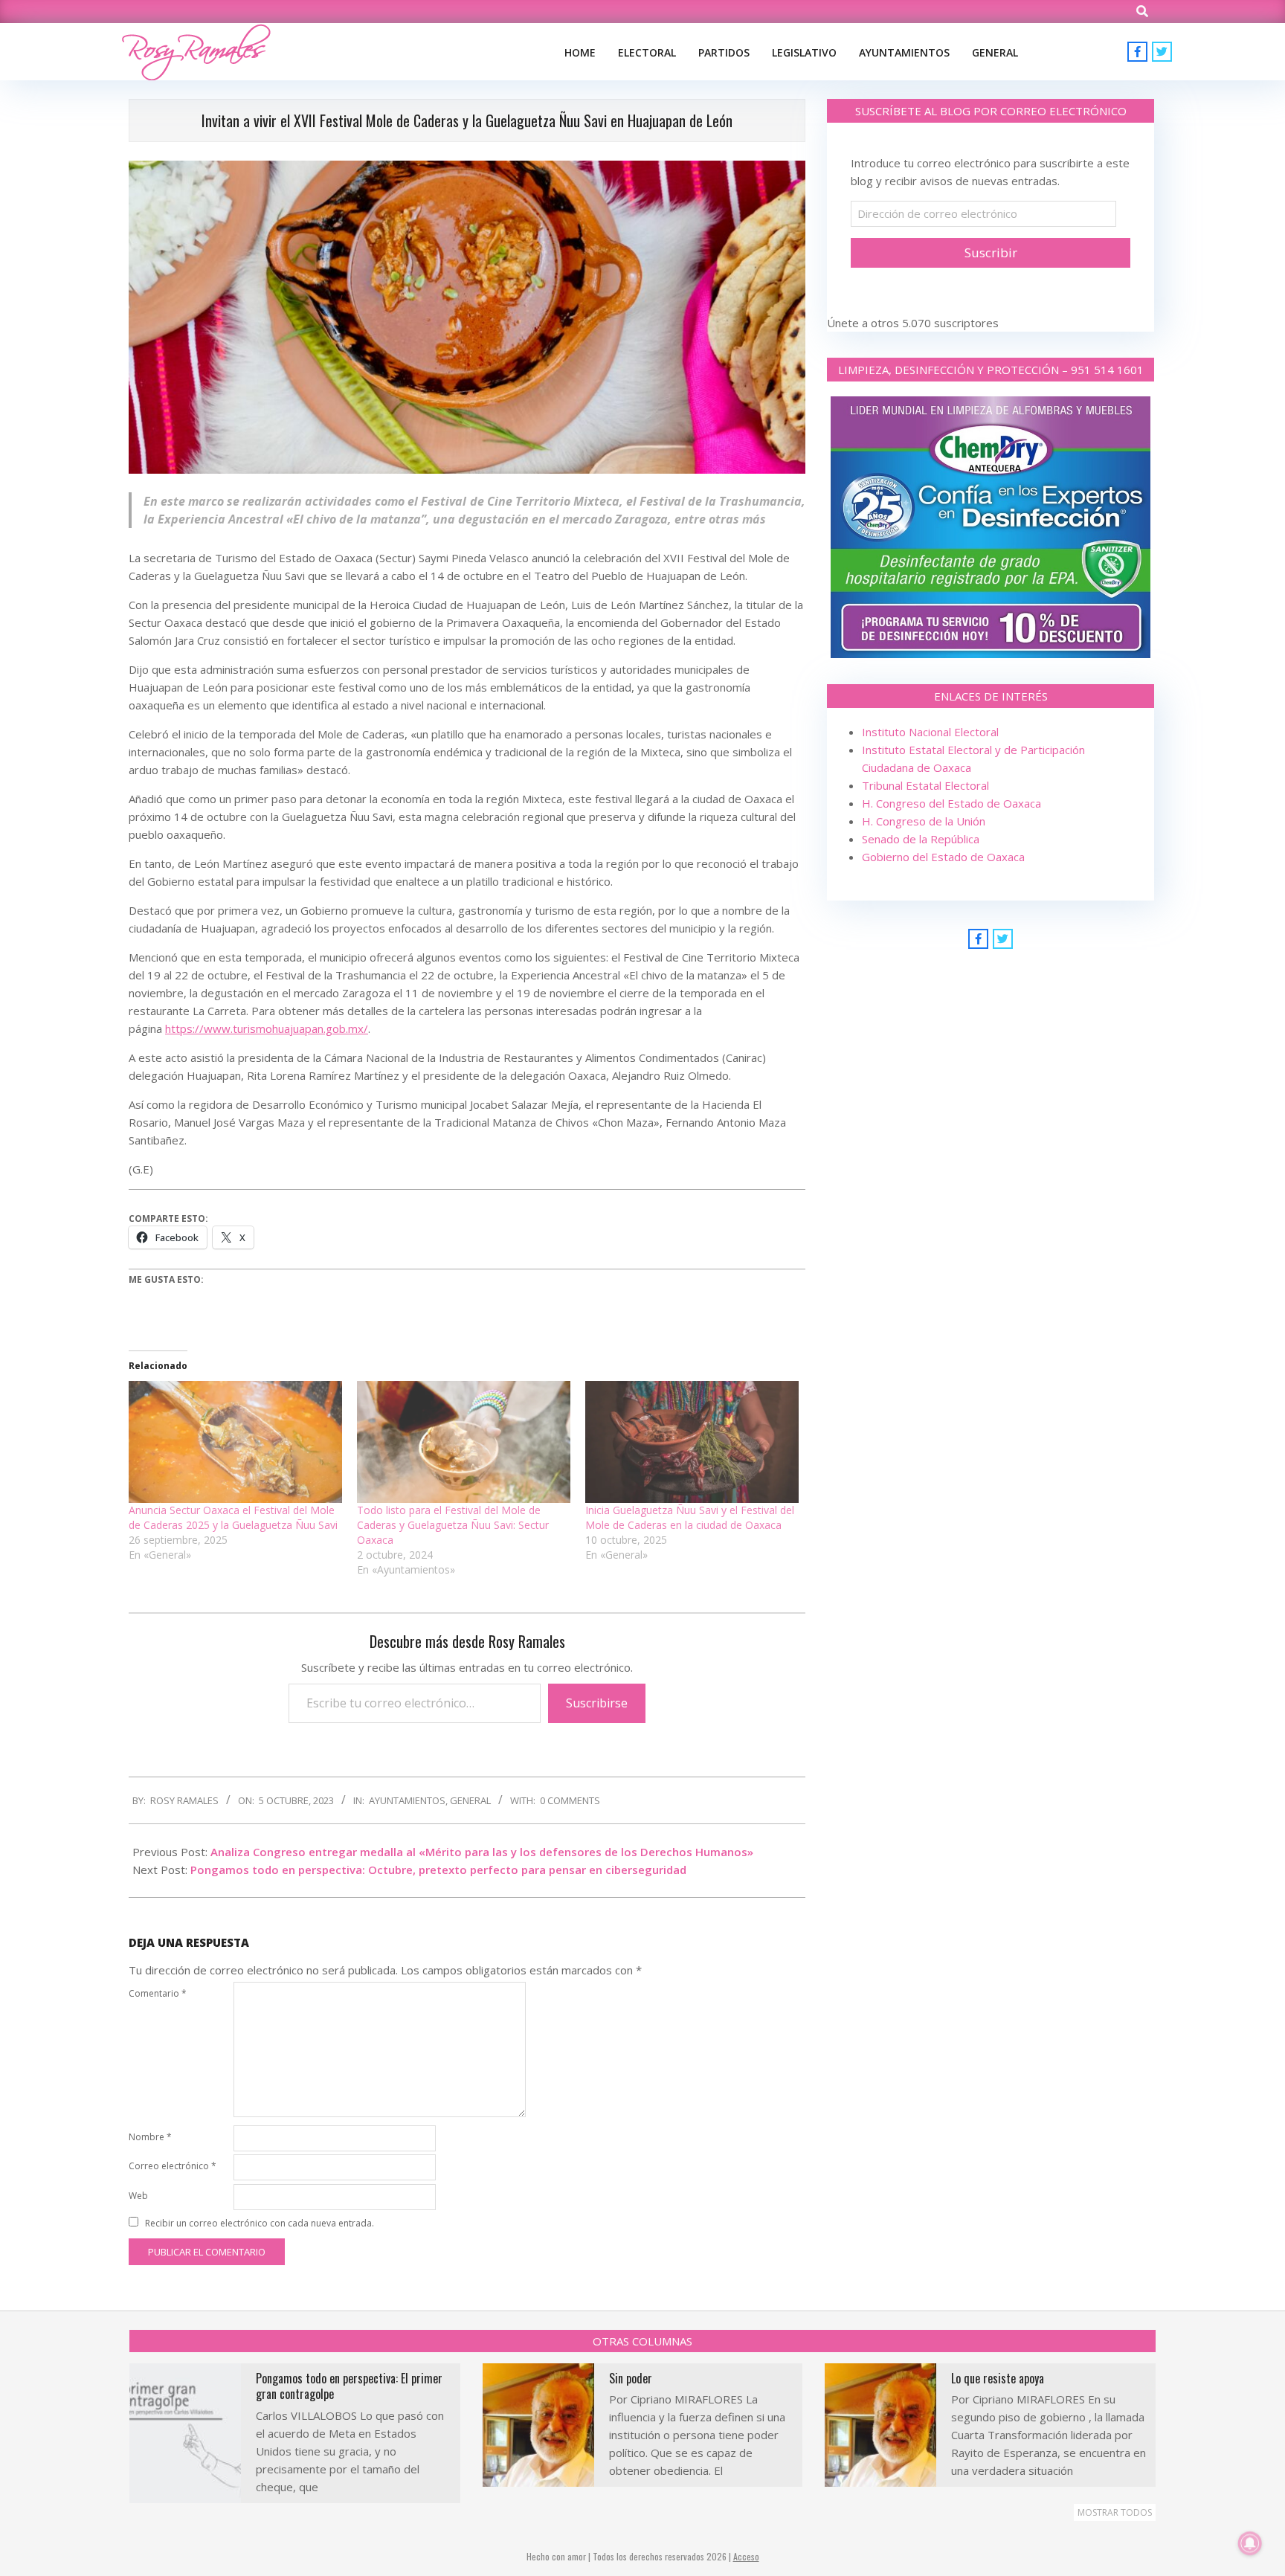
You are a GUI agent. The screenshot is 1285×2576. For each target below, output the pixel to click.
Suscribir (991, 252)
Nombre (150, 2137)
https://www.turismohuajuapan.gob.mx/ (267, 1028)
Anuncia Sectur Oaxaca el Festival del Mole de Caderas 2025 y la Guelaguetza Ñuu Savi (235, 1517)
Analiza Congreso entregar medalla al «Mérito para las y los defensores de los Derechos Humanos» (482, 1852)
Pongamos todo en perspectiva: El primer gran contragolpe (349, 2386)
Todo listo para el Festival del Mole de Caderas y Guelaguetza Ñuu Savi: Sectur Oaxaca (453, 1525)
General (470, 1800)
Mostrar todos (1115, 2512)
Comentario (158, 1993)
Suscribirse (597, 1703)
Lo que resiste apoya (998, 2378)
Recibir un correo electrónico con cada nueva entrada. (260, 2223)
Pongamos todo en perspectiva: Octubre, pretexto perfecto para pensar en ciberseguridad (438, 1870)
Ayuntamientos (407, 1800)
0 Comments (570, 1800)
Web (138, 2196)
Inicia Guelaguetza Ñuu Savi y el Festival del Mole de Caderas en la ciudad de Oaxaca (690, 1517)
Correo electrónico (173, 2166)
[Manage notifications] (1250, 2543)
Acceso (746, 2556)
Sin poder (631, 2378)
